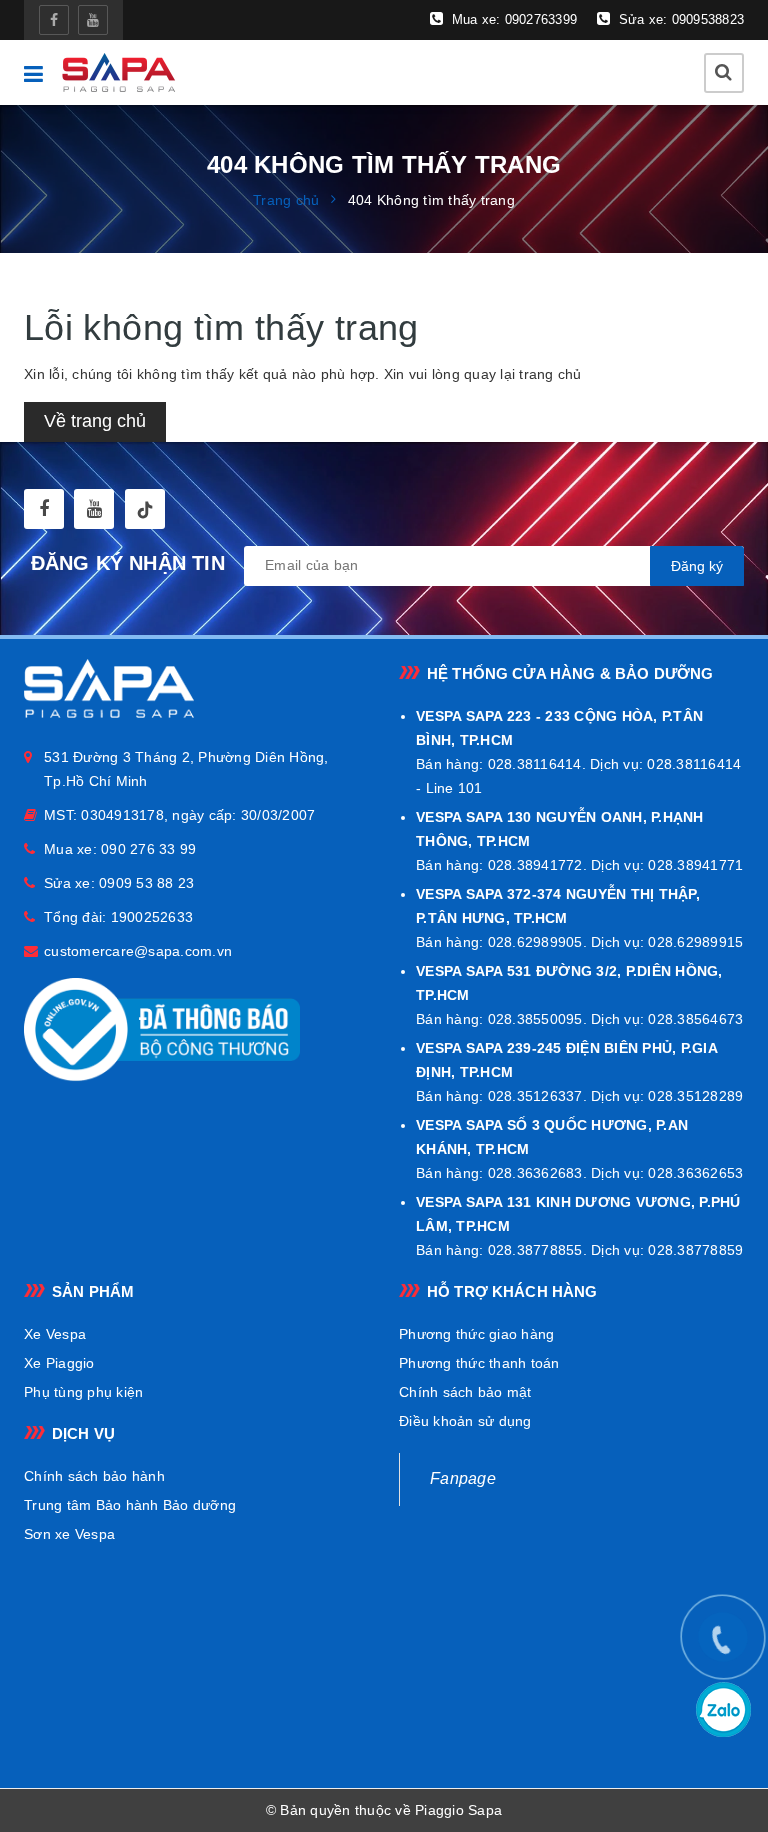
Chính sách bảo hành (94, 1476)
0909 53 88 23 (146, 883)
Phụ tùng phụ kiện (83, 1392)
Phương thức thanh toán (479, 1363)
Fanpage (463, 1478)
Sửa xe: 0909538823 (679, 19)
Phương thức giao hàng (476, 1334)
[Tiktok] (145, 509)
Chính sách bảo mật (465, 1392)
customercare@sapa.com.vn (138, 951)
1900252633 (152, 917)
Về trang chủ (95, 421)
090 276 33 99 (148, 849)
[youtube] (93, 20)
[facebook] (54, 20)
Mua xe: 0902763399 (512, 19)
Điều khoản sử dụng (465, 1421)
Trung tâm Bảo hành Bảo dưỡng (130, 1505)
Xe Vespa (55, 1334)
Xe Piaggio (59, 1363)
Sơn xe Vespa (69, 1534)
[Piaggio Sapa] (118, 72)
